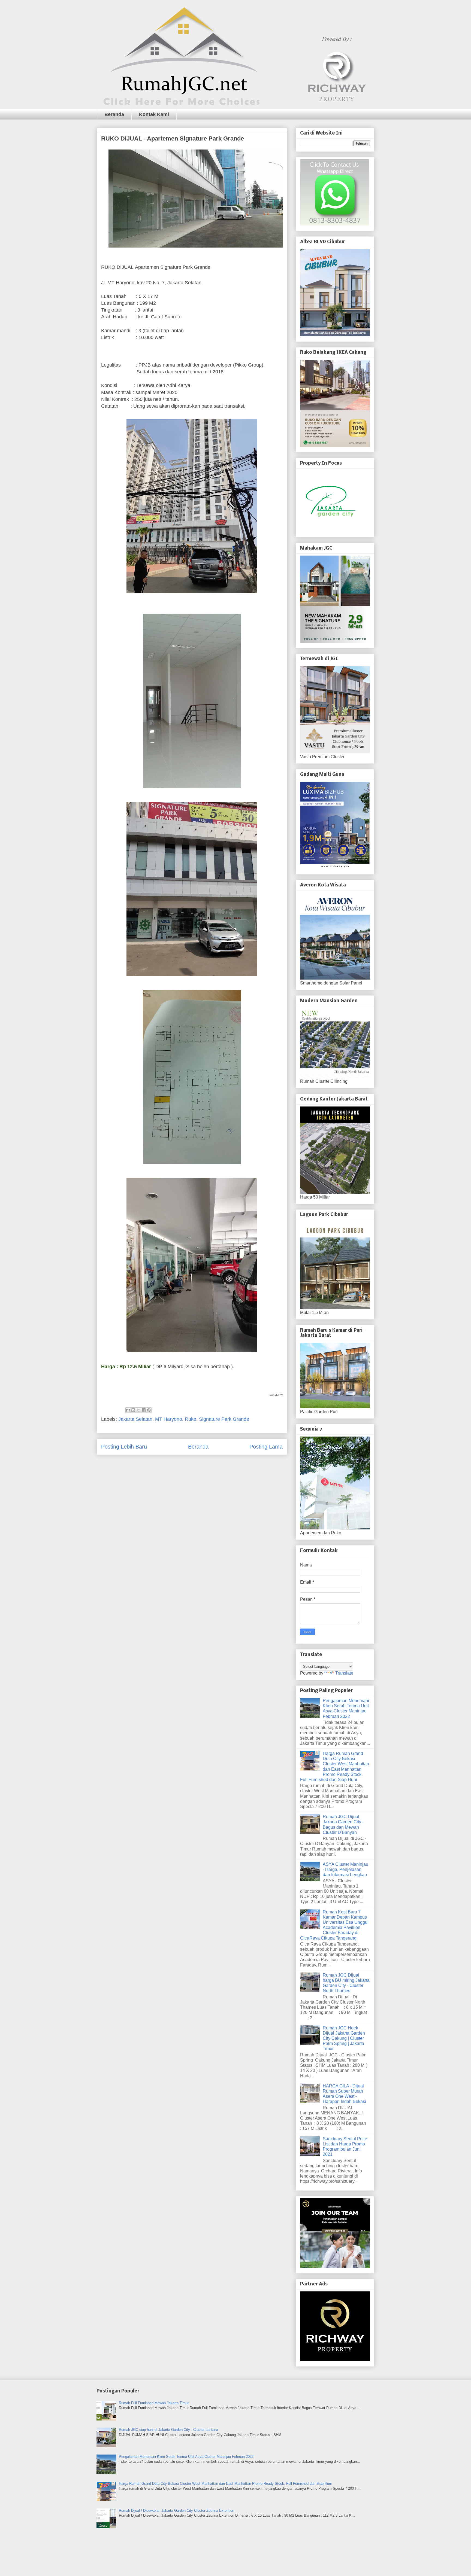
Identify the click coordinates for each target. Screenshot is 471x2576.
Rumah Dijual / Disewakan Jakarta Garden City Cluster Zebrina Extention (176, 2511)
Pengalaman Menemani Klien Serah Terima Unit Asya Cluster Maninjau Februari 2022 (186, 2457)
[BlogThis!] (133, 1410)
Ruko (191, 1419)
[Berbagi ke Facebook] (144, 1410)
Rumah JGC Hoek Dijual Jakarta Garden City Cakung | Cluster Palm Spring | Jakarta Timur (344, 2038)
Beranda (114, 114)
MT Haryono (169, 1419)
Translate (344, 1673)
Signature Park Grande (224, 1419)
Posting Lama (266, 1447)
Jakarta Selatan (135, 1419)
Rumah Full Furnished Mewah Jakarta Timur (154, 2403)
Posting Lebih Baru (124, 1447)
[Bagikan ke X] (138, 1410)
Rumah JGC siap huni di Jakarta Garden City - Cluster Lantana (168, 2430)
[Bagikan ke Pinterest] (149, 1410)
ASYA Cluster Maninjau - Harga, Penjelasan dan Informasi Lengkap (345, 1869)
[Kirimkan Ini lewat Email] (128, 1410)
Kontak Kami (154, 114)
